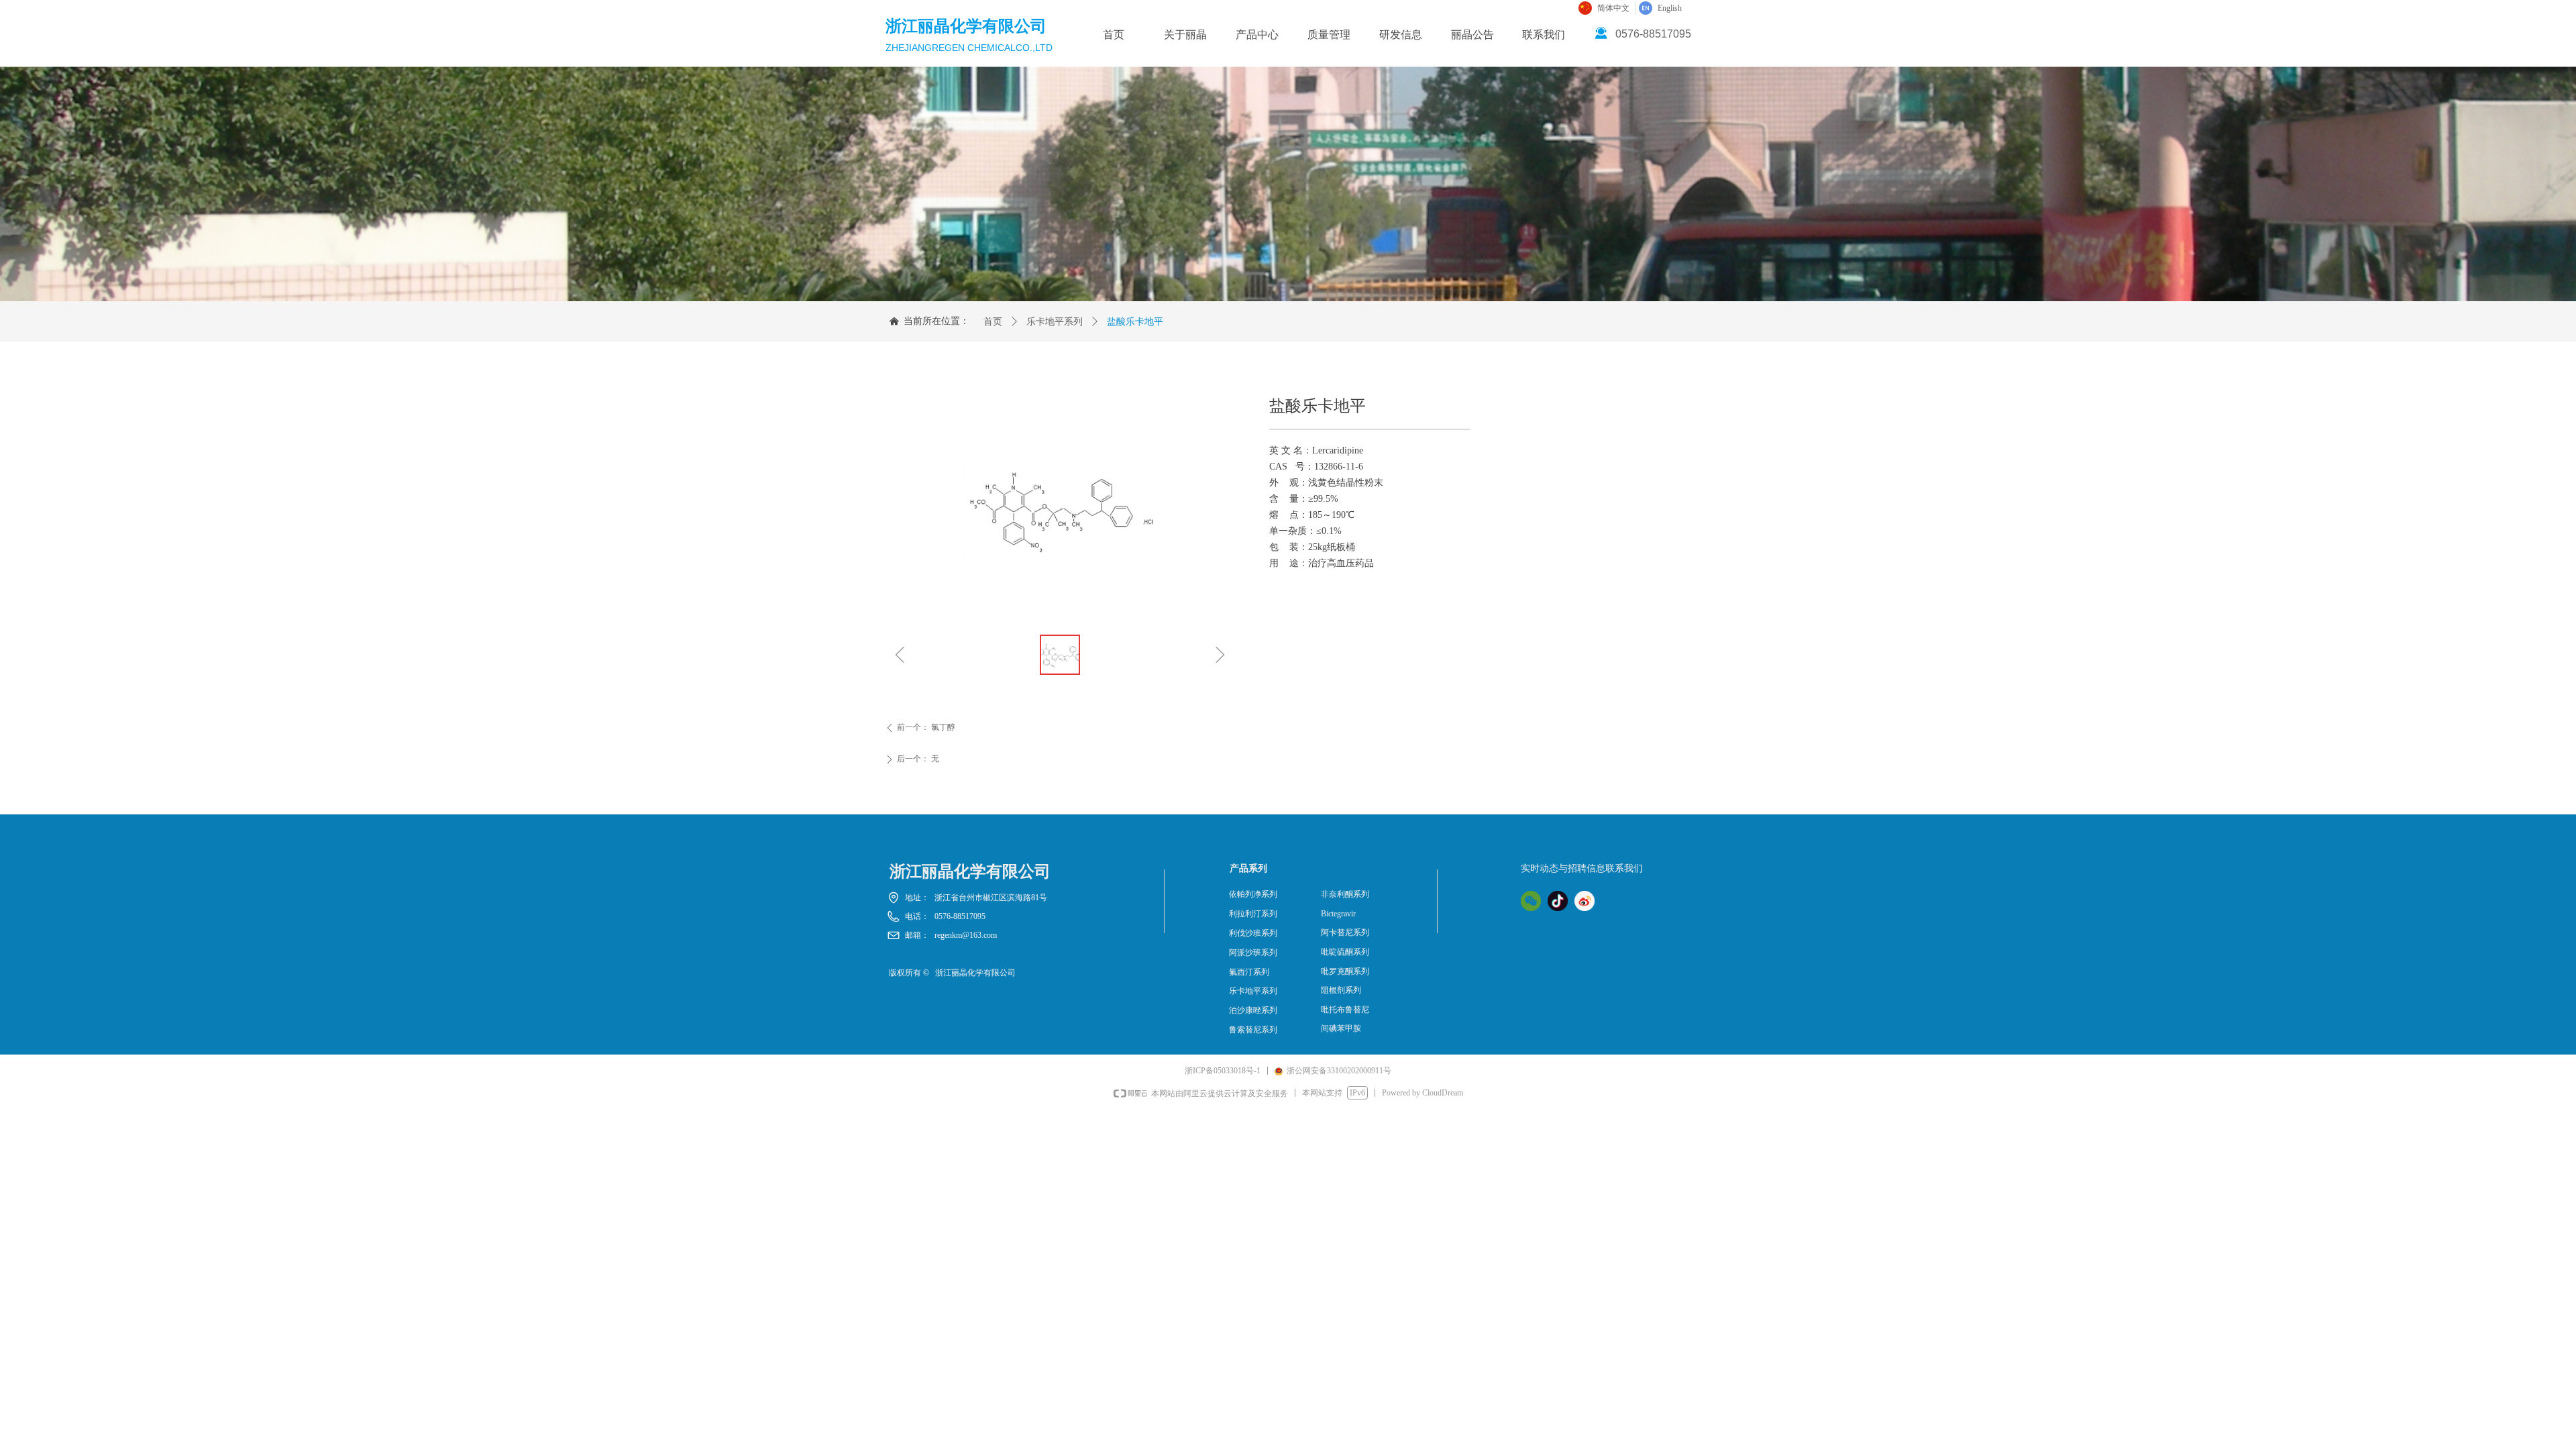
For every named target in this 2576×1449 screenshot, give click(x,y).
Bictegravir (1338, 914)
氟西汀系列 (1249, 972)
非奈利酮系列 (1345, 894)
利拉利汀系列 (1253, 914)
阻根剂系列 (1341, 990)
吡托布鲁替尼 (1345, 1010)
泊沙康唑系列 (1253, 1010)
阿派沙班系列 (1253, 953)
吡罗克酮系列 (1345, 971)
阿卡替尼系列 (1345, 932)
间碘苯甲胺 (1341, 1028)
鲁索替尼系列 (1253, 1030)
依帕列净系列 (1253, 894)
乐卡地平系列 (1055, 322)
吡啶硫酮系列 (1345, 952)
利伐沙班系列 (1253, 933)
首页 (993, 322)
